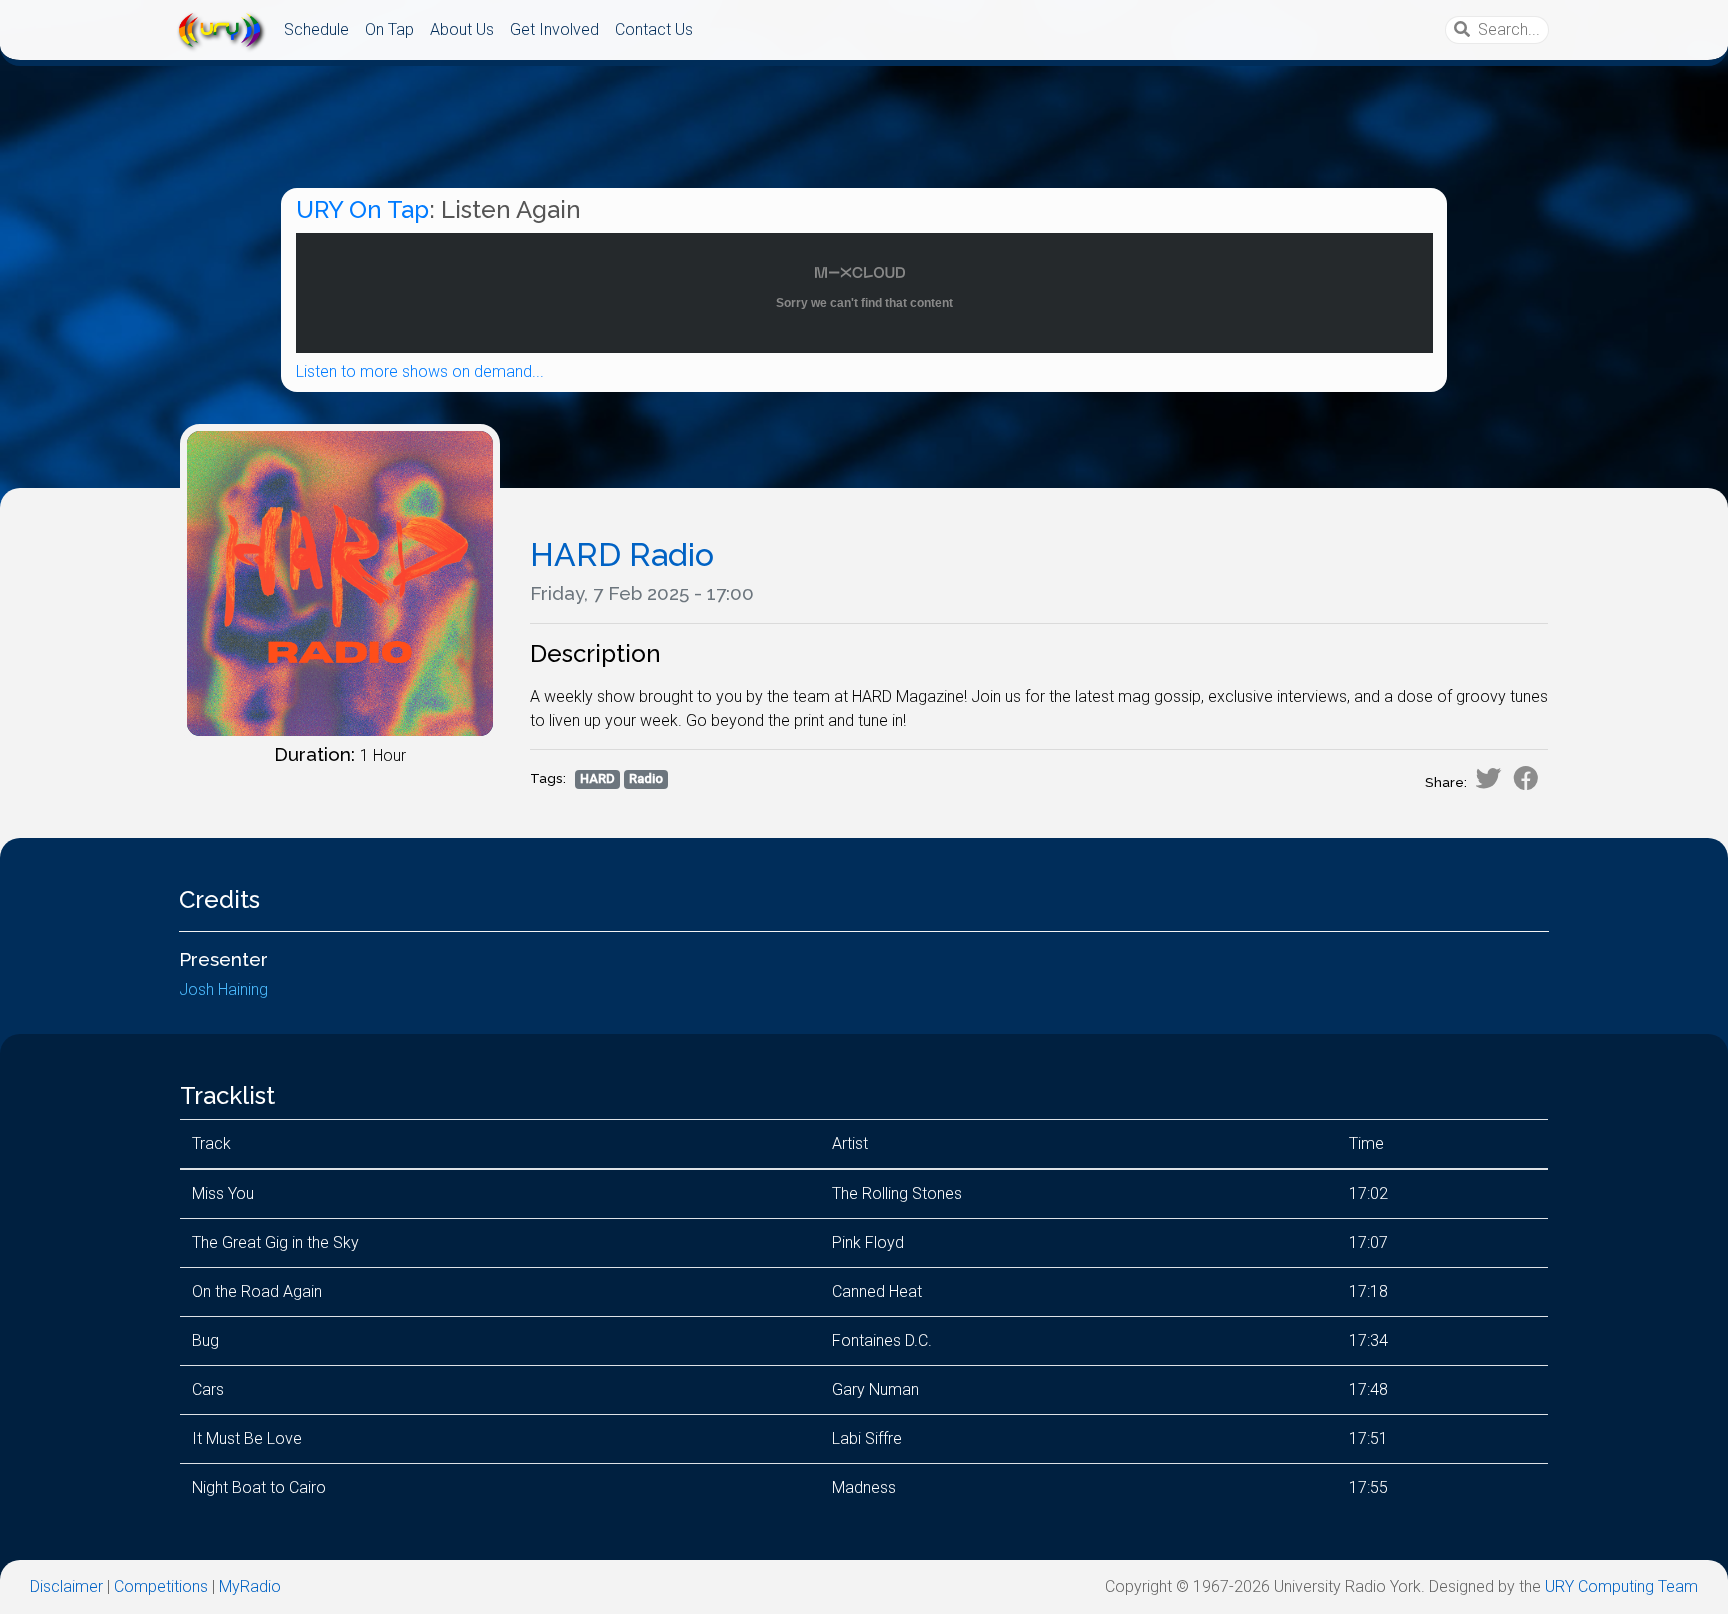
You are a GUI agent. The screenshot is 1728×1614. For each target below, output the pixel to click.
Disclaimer (66, 1586)
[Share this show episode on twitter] (1488, 778)
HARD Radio (622, 554)
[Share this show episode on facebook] (1526, 778)
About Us (462, 29)
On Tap (389, 29)
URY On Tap (362, 209)
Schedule (316, 29)
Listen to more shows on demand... (420, 371)
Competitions (161, 1586)
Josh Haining (223, 989)
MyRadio (250, 1586)
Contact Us (654, 29)
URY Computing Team (1621, 1586)
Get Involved (554, 29)
